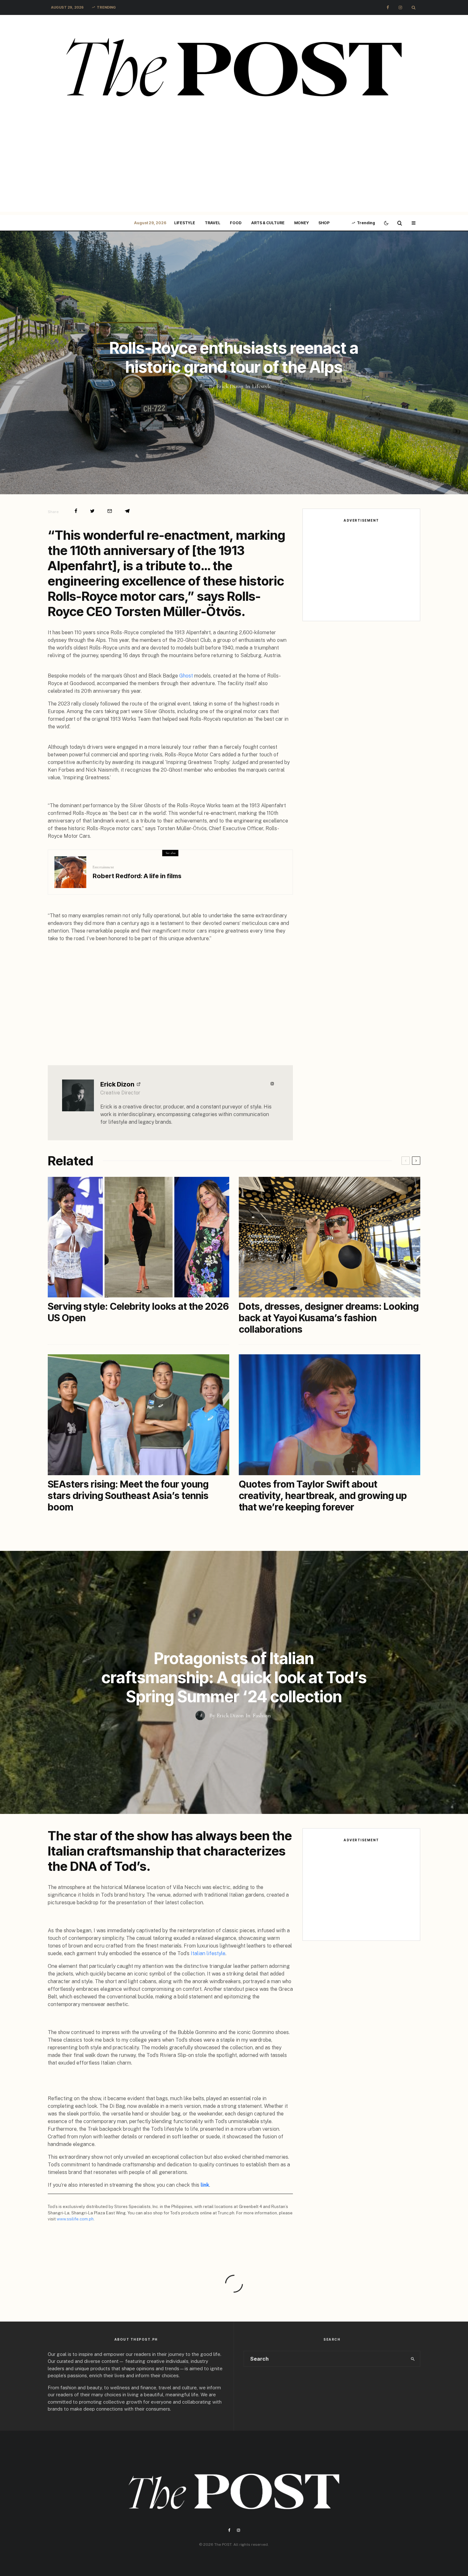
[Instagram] (400, 7)
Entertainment (103, 867)
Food (236, 223)
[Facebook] (388, 7)
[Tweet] (92, 511)
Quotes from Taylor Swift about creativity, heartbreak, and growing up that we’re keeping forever (323, 1496)
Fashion (262, 1715)
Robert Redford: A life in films (137, 876)
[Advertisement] (234, 167)
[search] (413, 2359)
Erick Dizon (117, 1084)
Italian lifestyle (208, 1953)
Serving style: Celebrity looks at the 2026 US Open (138, 1312)
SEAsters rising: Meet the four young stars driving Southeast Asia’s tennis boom (128, 1496)
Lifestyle (185, 223)
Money (301, 223)
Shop (324, 223)
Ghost (186, 676)
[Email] (110, 511)
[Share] (76, 511)
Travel (213, 223)
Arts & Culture (268, 223)
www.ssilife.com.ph (75, 2219)
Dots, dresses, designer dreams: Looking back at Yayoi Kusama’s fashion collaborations (329, 1318)
